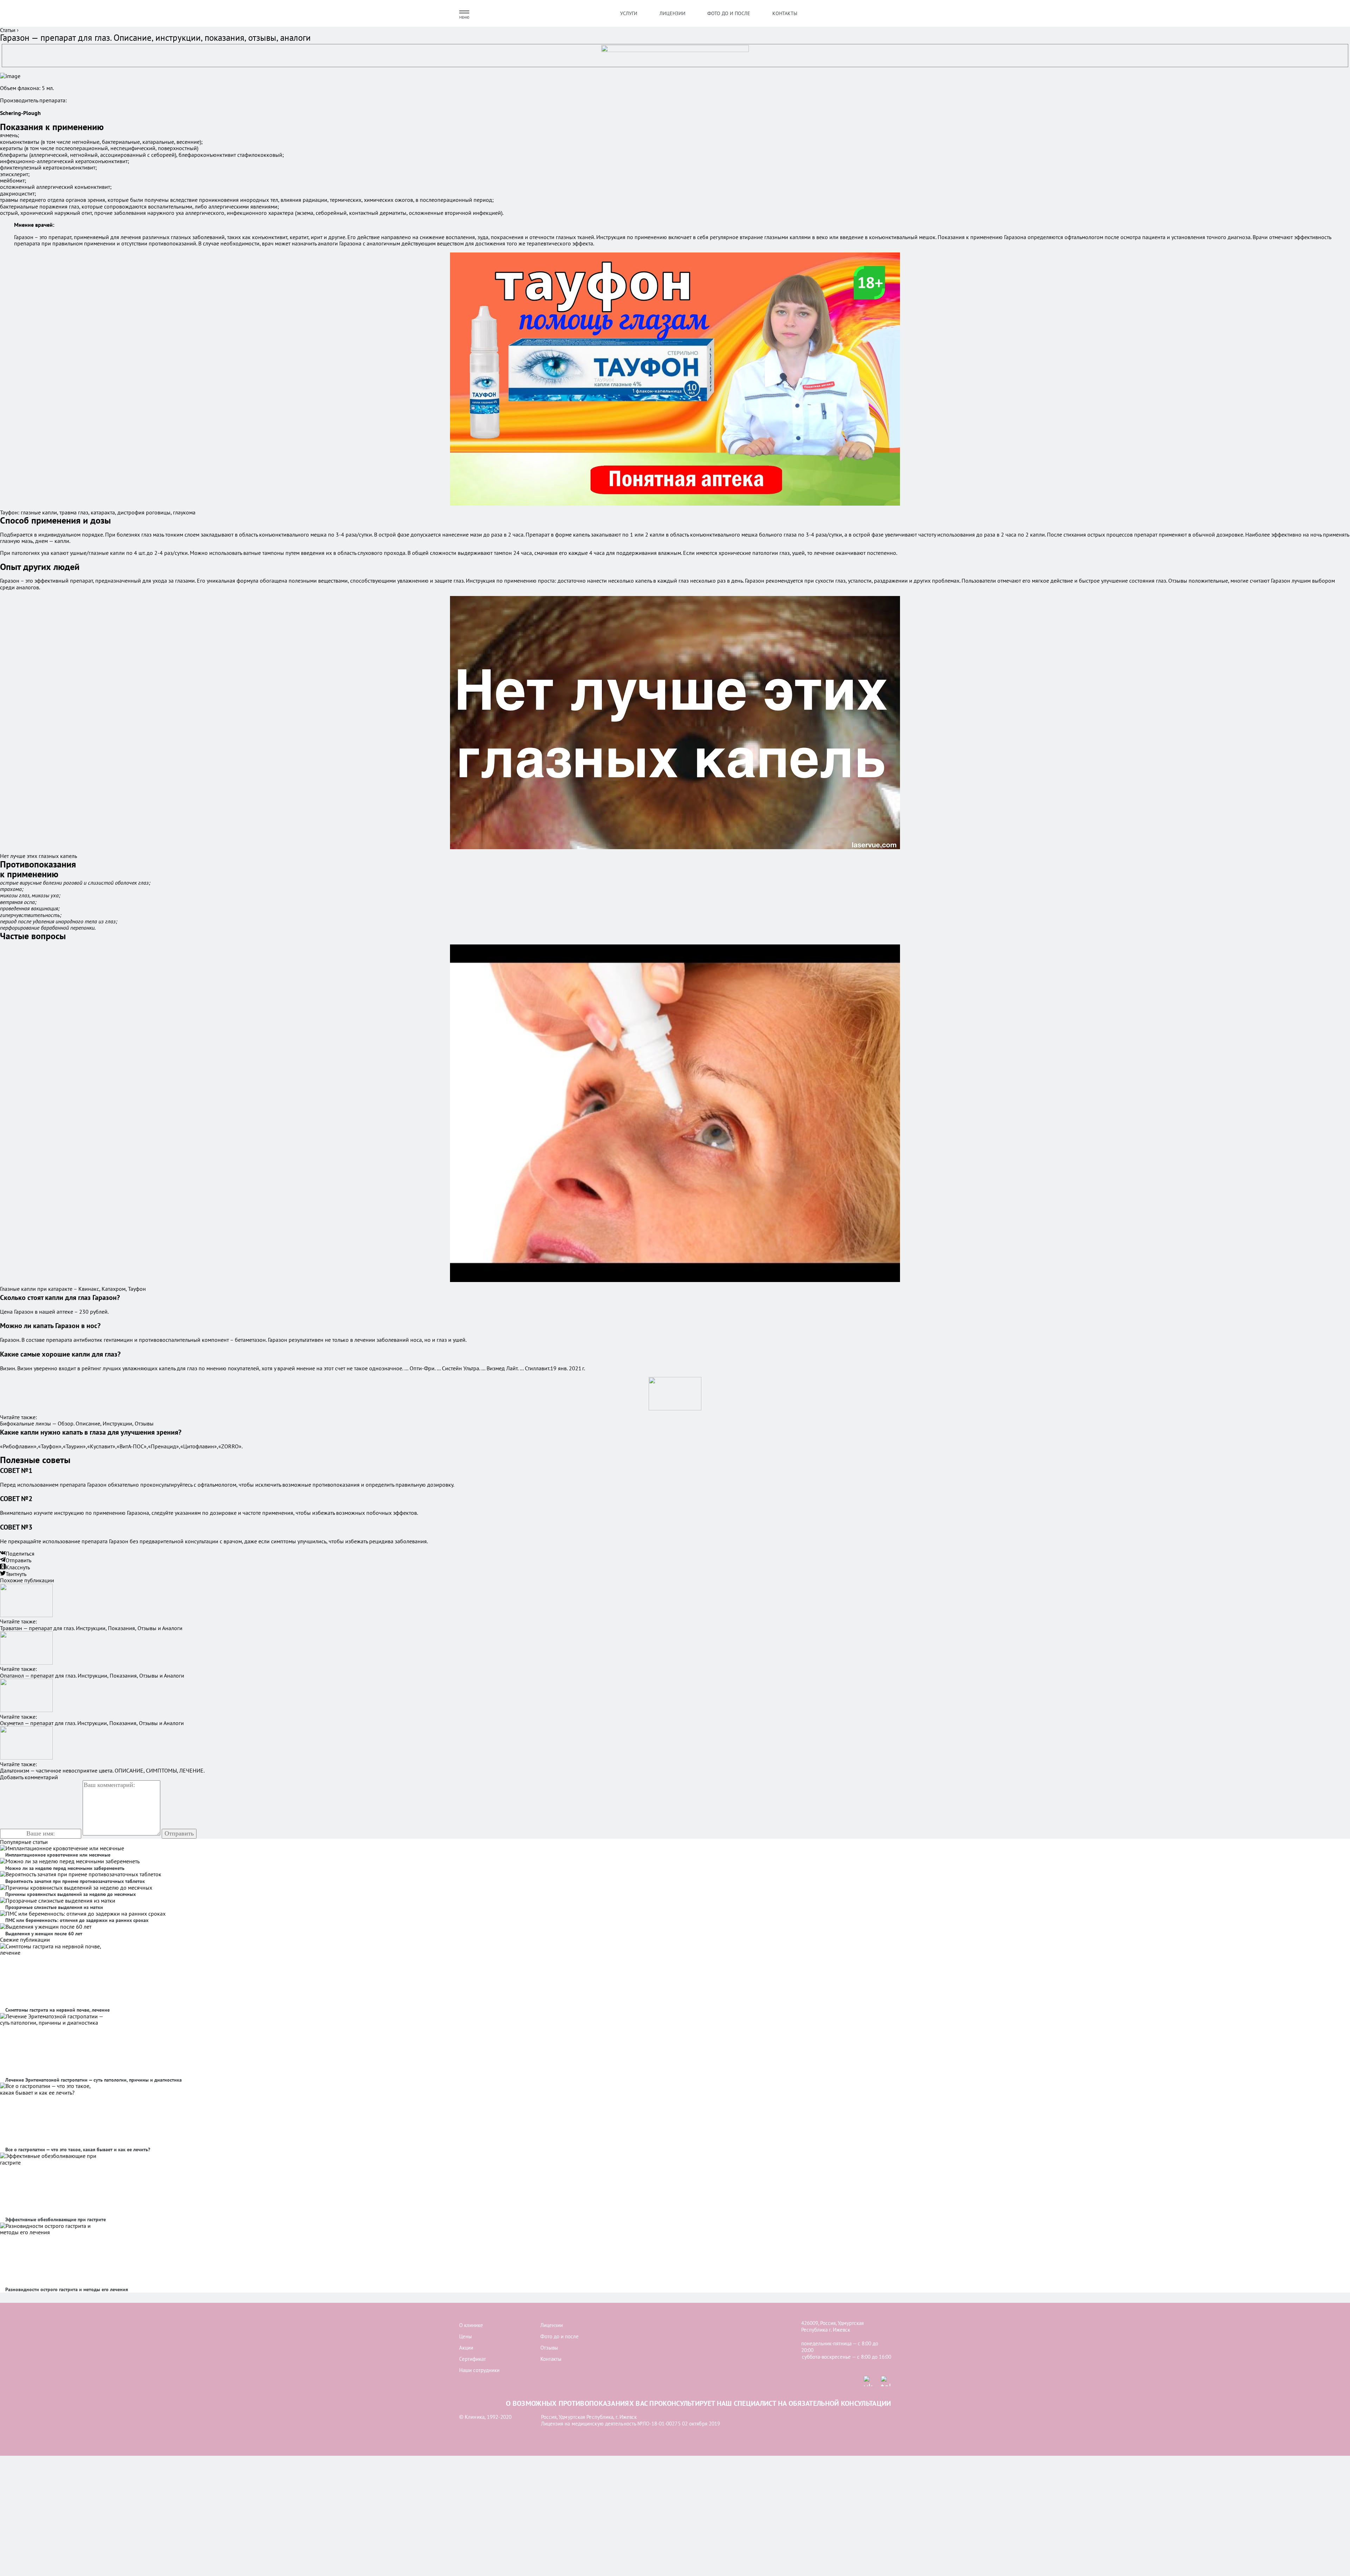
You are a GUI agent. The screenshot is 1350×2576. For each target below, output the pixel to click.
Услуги (629, 13)
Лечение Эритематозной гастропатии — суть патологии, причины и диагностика (94, 2080)
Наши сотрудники (479, 2370)
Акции (466, 2348)
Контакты (785, 13)
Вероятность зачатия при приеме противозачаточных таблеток (75, 1881)
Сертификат (472, 2359)
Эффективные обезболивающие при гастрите (56, 2219)
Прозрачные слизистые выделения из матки (54, 1907)
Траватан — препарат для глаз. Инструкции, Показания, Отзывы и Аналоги (91, 1628)
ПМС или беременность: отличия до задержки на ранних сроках (77, 1920)
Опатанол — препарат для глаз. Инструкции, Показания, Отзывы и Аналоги (92, 1675)
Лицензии (673, 13)
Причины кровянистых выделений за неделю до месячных (70, 1894)
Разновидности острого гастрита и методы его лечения (67, 2289)
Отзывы (549, 2348)
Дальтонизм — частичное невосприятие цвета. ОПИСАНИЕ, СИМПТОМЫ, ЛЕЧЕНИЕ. (102, 1770)
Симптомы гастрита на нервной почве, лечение (57, 2010)
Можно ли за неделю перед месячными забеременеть (65, 1868)
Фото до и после (729, 13)
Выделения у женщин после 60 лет (44, 1934)
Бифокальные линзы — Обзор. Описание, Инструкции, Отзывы (77, 1423)
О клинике (471, 2325)
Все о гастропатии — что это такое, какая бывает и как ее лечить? (78, 2149)
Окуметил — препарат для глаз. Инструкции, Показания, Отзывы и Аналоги (92, 1723)
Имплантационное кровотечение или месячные (58, 1855)
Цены (465, 2336)
